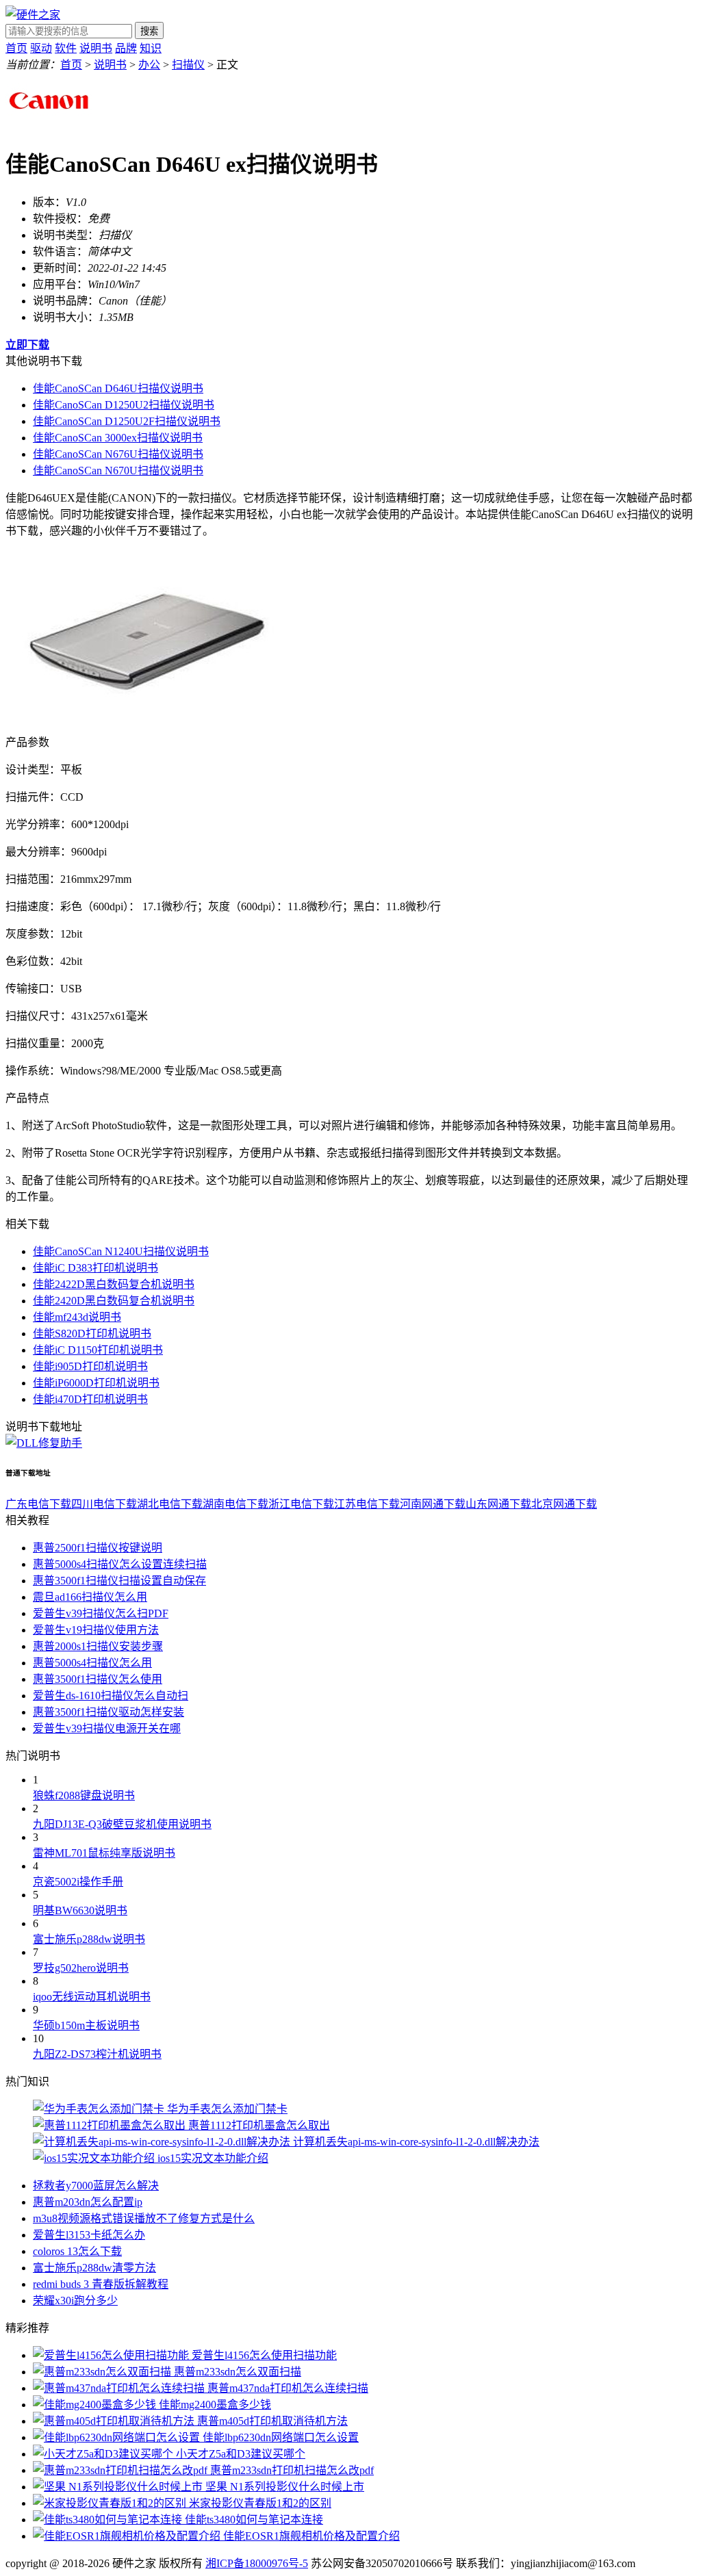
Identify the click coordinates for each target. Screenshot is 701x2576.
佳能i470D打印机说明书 (90, 1399)
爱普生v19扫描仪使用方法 (96, 1630)
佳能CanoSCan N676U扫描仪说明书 (118, 454)
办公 (149, 65)
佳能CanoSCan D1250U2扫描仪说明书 (124, 405)
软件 (66, 48)
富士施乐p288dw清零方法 (94, 2268)
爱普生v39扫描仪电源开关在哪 (107, 1728)
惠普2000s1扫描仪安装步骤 (98, 1646)
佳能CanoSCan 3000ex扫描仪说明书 (118, 438)
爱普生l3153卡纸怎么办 (89, 2235)
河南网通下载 (433, 1504)
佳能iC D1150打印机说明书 (98, 1350)
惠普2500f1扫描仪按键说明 (98, 1548)
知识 (151, 48)
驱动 (41, 48)
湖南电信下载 (235, 1504)
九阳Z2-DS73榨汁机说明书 (97, 2054)
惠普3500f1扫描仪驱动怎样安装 (109, 1712)
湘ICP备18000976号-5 (257, 2563)
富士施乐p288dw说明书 (89, 1939)
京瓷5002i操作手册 (78, 1882)
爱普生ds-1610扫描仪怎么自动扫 (111, 1696)
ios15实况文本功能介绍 (213, 2158)
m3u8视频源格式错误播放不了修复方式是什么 (144, 2218)
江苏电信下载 (367, 1504)
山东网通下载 (498, 1504)
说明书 (96, 48)
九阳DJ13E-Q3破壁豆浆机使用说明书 (122, 1824)
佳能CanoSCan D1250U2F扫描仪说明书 (127, 421)
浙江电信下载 (301, 1504)
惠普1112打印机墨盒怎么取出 (259, 2125)
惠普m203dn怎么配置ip (88, 2202)
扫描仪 (188, 65)
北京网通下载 (564, 1504)
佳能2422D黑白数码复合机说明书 (114, 1284)
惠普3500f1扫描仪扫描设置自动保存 (119, 1581)
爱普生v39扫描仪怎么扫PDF (101, 1613)
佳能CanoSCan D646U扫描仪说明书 (118, 388)
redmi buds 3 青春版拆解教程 (101, 2284)
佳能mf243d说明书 (77, 1317)
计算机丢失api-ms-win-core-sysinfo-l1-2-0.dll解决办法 (416, 2142)
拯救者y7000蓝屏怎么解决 (96, 2186)
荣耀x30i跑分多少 (75, 2301)
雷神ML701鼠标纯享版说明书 (104, 1853)
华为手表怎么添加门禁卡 (227, 2109)
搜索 (149, 31)
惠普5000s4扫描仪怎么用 (92, 1663)
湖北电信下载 (170, 1504)
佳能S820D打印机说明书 (92, 1334)
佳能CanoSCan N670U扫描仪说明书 (118, 471)
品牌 (126, 48)
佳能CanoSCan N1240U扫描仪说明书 (121, 1251)
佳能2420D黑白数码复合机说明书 (114, 1301)
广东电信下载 (38, 1504)
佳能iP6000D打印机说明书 (96, 1383)
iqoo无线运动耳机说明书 (92, 1997)
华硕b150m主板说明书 (86, 2025)
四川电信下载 (104, 1504)
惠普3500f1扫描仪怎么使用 (98, 1679)
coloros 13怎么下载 (77, 2251)
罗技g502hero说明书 (81, 1968)
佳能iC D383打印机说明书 (95, 1268)
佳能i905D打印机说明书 (90, 1366)
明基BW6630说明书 (80, 1910)
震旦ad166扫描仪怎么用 (90, 1597)
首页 (16, 48)
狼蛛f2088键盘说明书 (84, 1795)
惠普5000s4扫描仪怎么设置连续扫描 (120, 1564)
